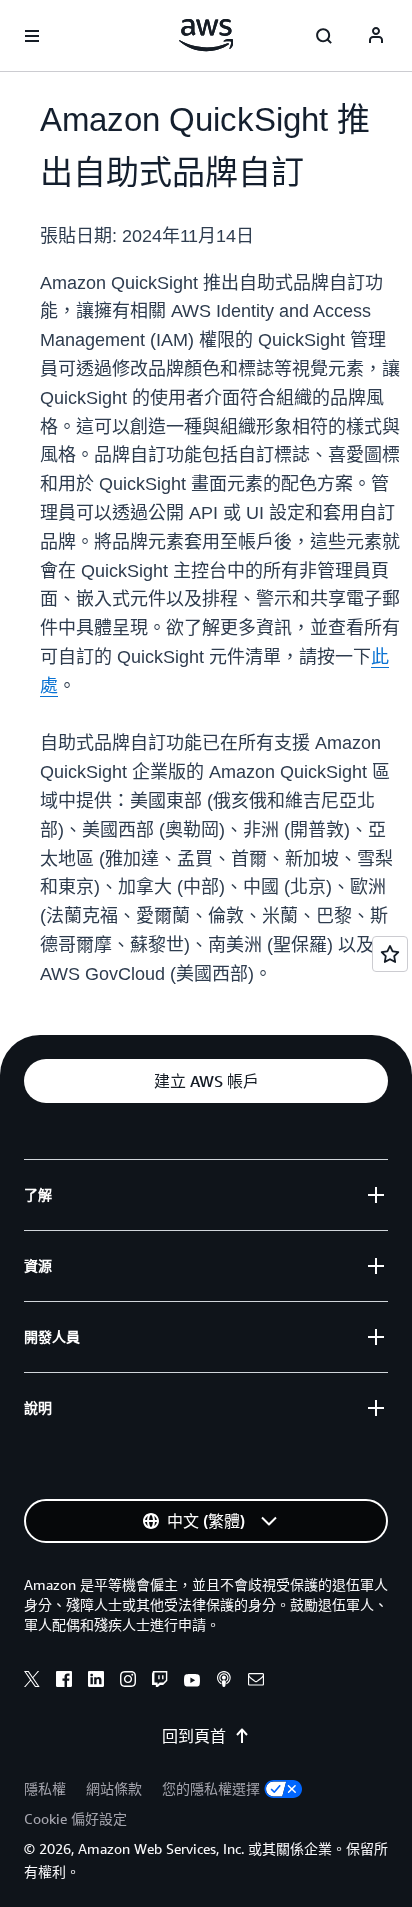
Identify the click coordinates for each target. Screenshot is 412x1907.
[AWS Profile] (376, 36)
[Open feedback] (390, 954)
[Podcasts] (224, 1682)
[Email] (256, 1682)
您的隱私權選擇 (211, 1788)
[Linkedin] (96, 1682)
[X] (32, 1682)
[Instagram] (128, 1682)
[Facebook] (64, 1682)
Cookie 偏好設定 (75, 1818)
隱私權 (45, 1788)
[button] (206, 1081)
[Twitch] (160, 1682)
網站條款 (114, 1788)
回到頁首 (194, 1736)
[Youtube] (192, 1682)
